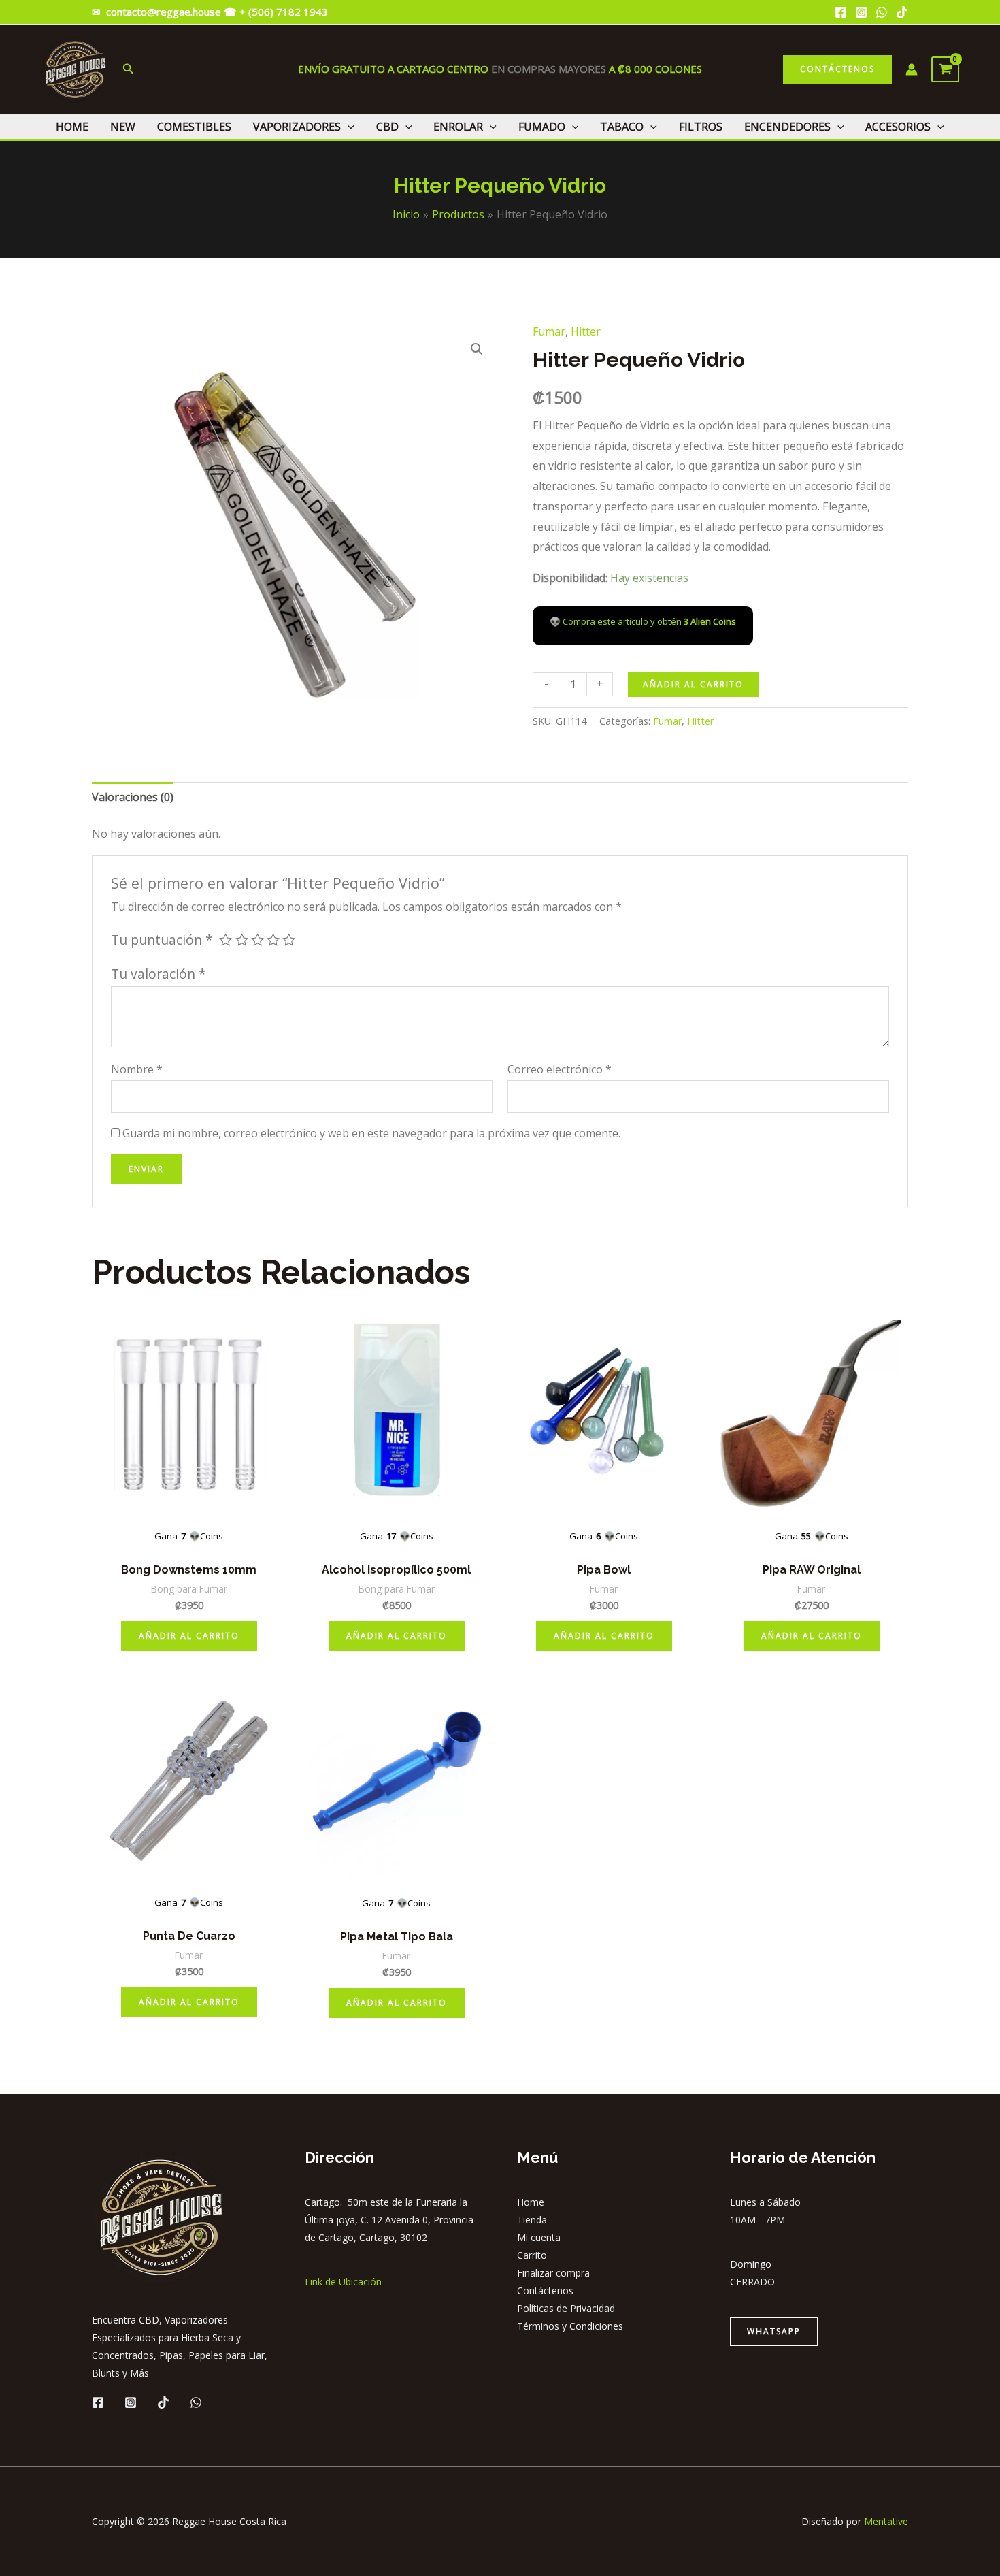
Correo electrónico (560, 1069)
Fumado (542, 127)
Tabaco (622, 127)
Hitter (586, 331)
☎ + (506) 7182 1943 (277, 12)
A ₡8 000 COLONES (654, 69)
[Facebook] (841, 12)
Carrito (532, 2255)
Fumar (549, 331)
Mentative (886, 2521)
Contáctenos (545, 2290)
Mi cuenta (539, 2237)
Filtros (701, 127)
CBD (387, 127)
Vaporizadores (297, 127)
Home (72, 127)
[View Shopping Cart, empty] (945, 69)
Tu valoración (159, 974)
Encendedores (787, 127)
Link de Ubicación (343, 2282)
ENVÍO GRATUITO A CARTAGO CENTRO (395, 69)
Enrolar (458, 127)
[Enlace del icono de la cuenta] (912, 69)
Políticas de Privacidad (566, 2308)
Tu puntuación (162, 940)
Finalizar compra (553, 2273)
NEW (123, 127)
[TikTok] (902, 12)
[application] (348, 127)
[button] (477, 349)
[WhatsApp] (882, 12)
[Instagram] (861, 12)
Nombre (137, 1069)
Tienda (532, 2220)
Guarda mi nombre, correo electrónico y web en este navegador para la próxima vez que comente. (371, 1133)
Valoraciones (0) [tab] (133, 797)
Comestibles (194, 127)
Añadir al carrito (693, 684)
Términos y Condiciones (570, 2326)
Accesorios (898, 127)
